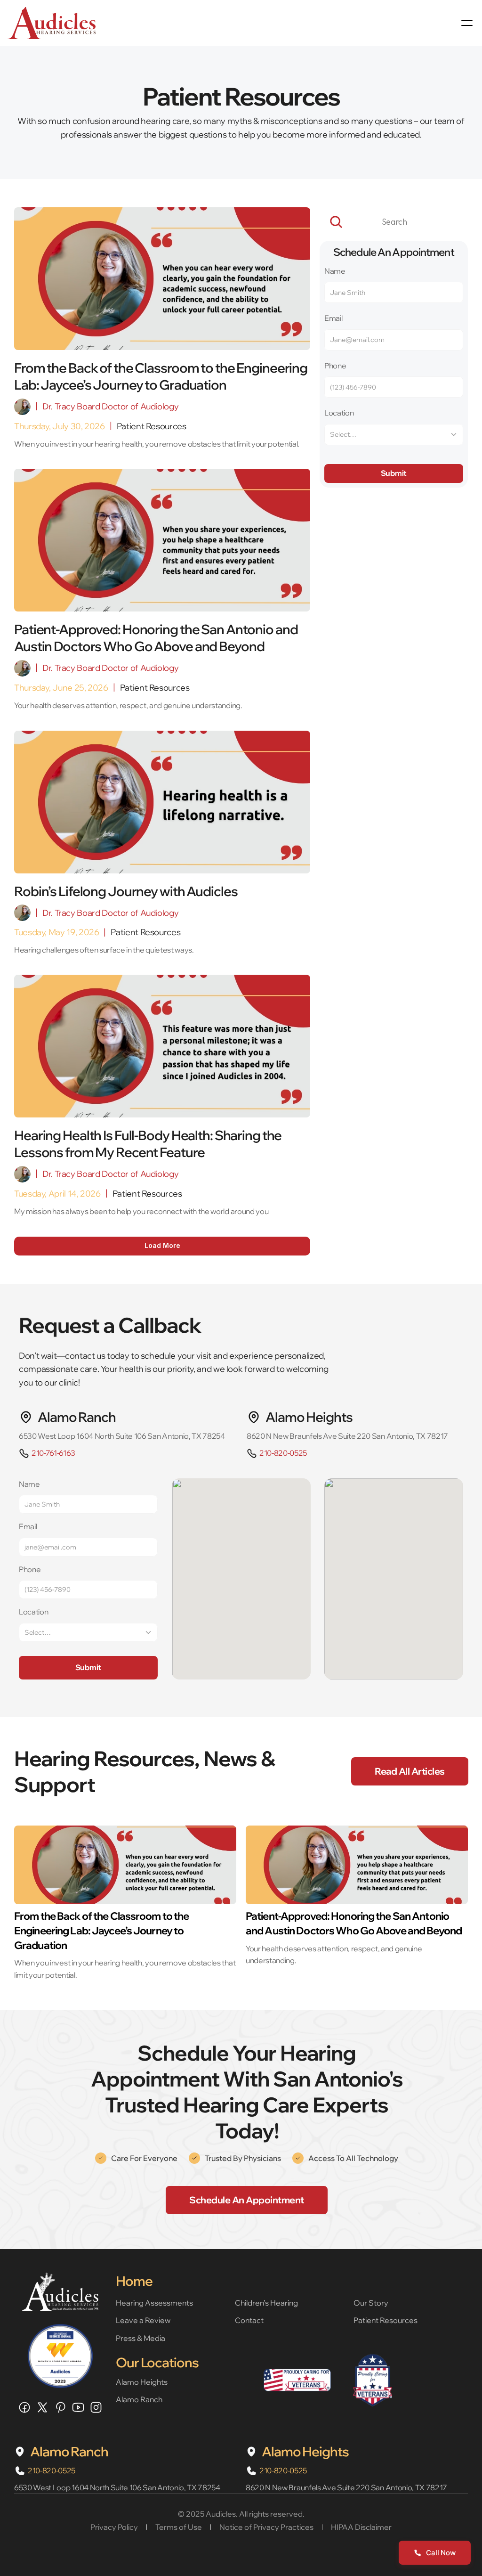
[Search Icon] (394, 222)
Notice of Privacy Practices (266, 2527)
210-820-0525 (283, 1453)
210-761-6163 (53, 1453)
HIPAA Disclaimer (361, 2527)
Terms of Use (179, 2527)
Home (134, 2281)
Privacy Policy (114, 2527)
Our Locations (157, 2362)
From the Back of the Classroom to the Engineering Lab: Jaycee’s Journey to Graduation (102, 1931)
